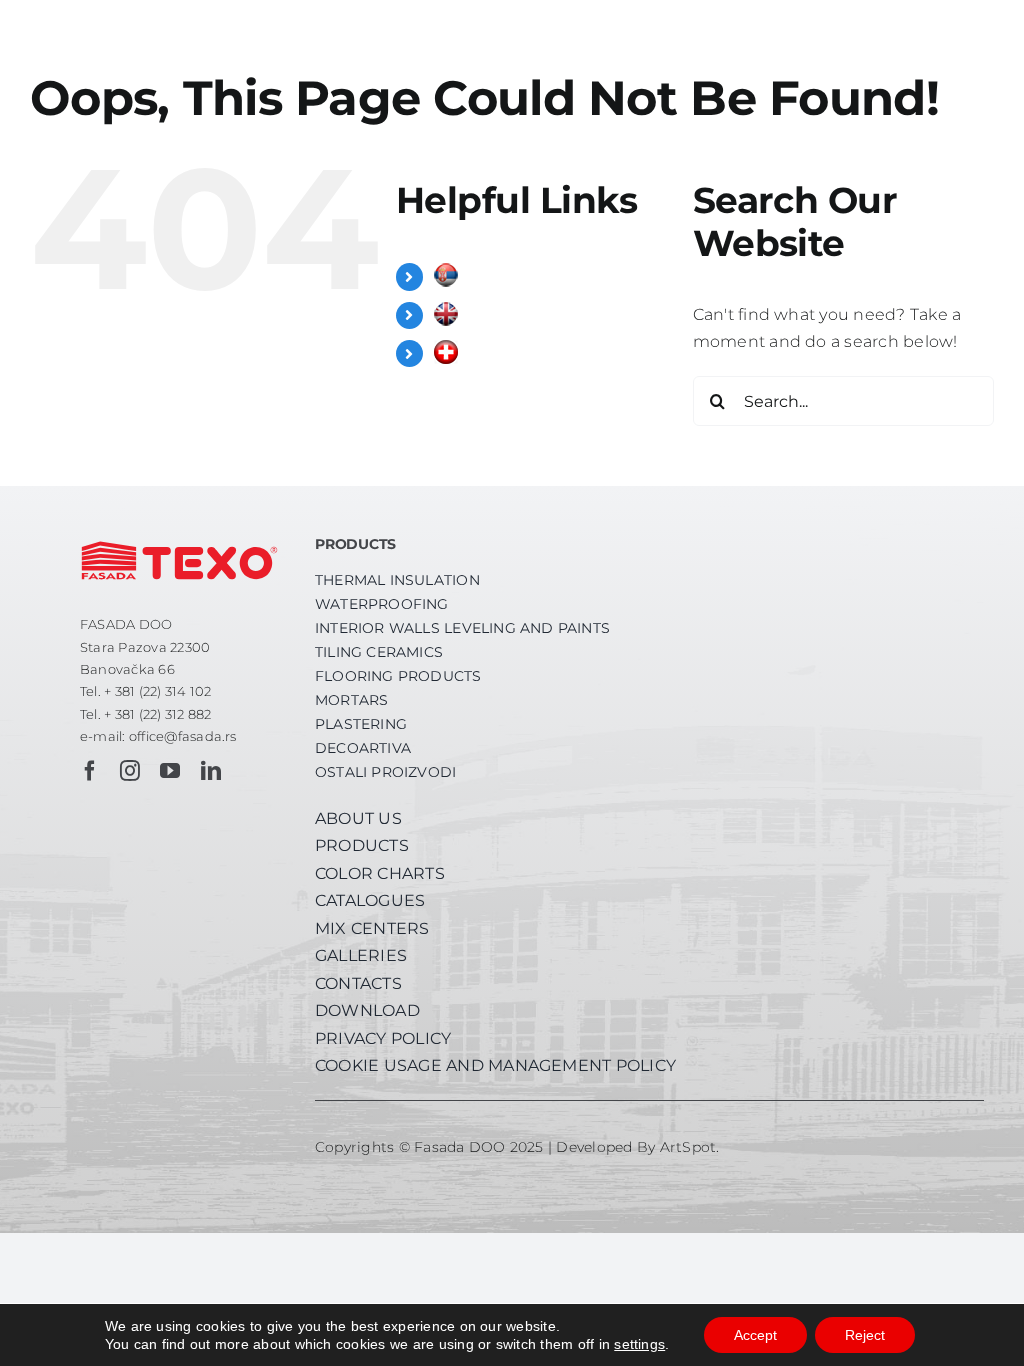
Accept (755, 1335)
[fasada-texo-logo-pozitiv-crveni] (179, 533)
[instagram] (130, 771)
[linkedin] (211, 771)
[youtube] (170, 771)
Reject (865, 1335)
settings (639, 1344)
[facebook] (90, 771)
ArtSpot (688, 1147)
